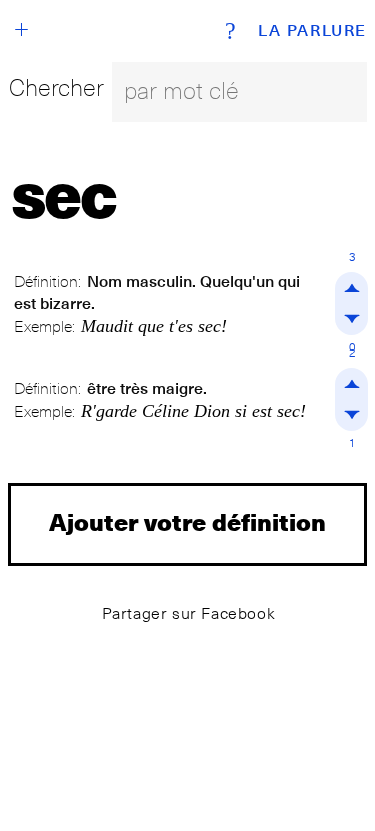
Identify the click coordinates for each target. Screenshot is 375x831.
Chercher (56, 87)
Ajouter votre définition (187, 521)
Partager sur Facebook (189, 613)
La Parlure (312, 31)
